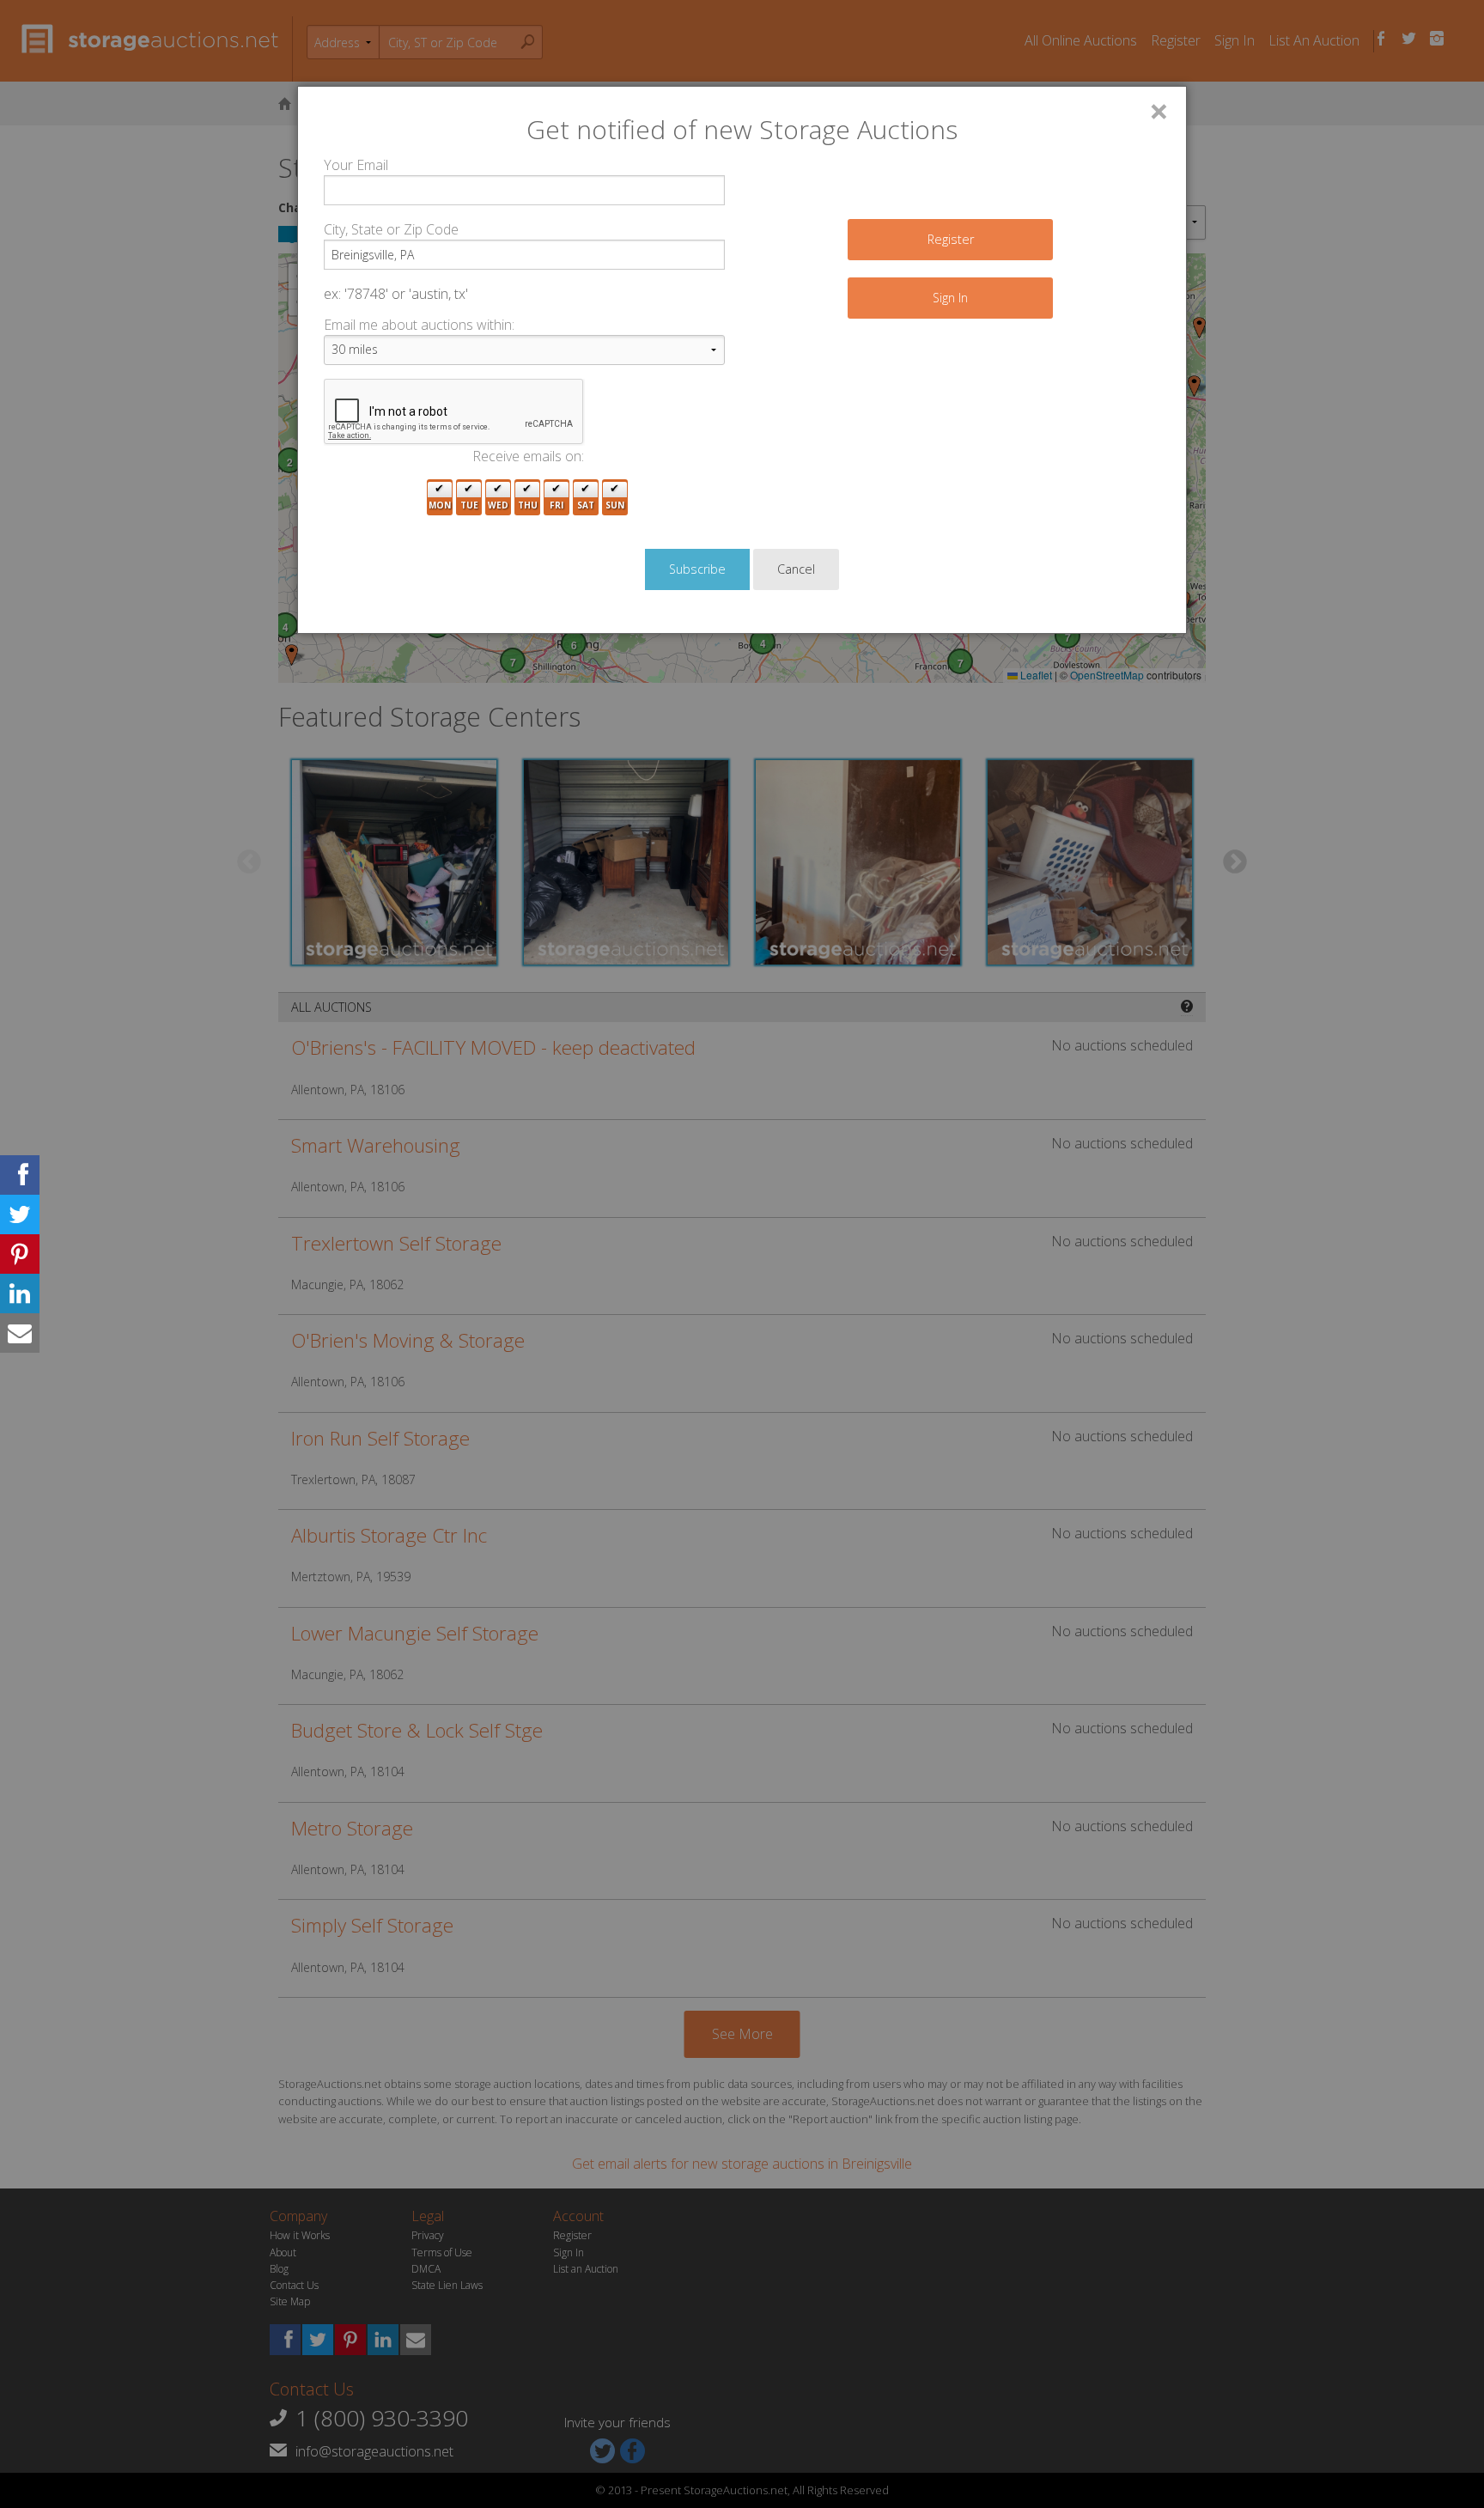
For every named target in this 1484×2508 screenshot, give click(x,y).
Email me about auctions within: (419, 325)
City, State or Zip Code (391, 229)
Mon (440, 505)
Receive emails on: (528, 456)
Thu (528, 505)
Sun (615, 505)
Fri (556, 505)
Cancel (796, 569)
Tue (469, 505)
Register (951, 239)
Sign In (950, 298)
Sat (586, 505)
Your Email (356, 165)
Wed (498, 505)
